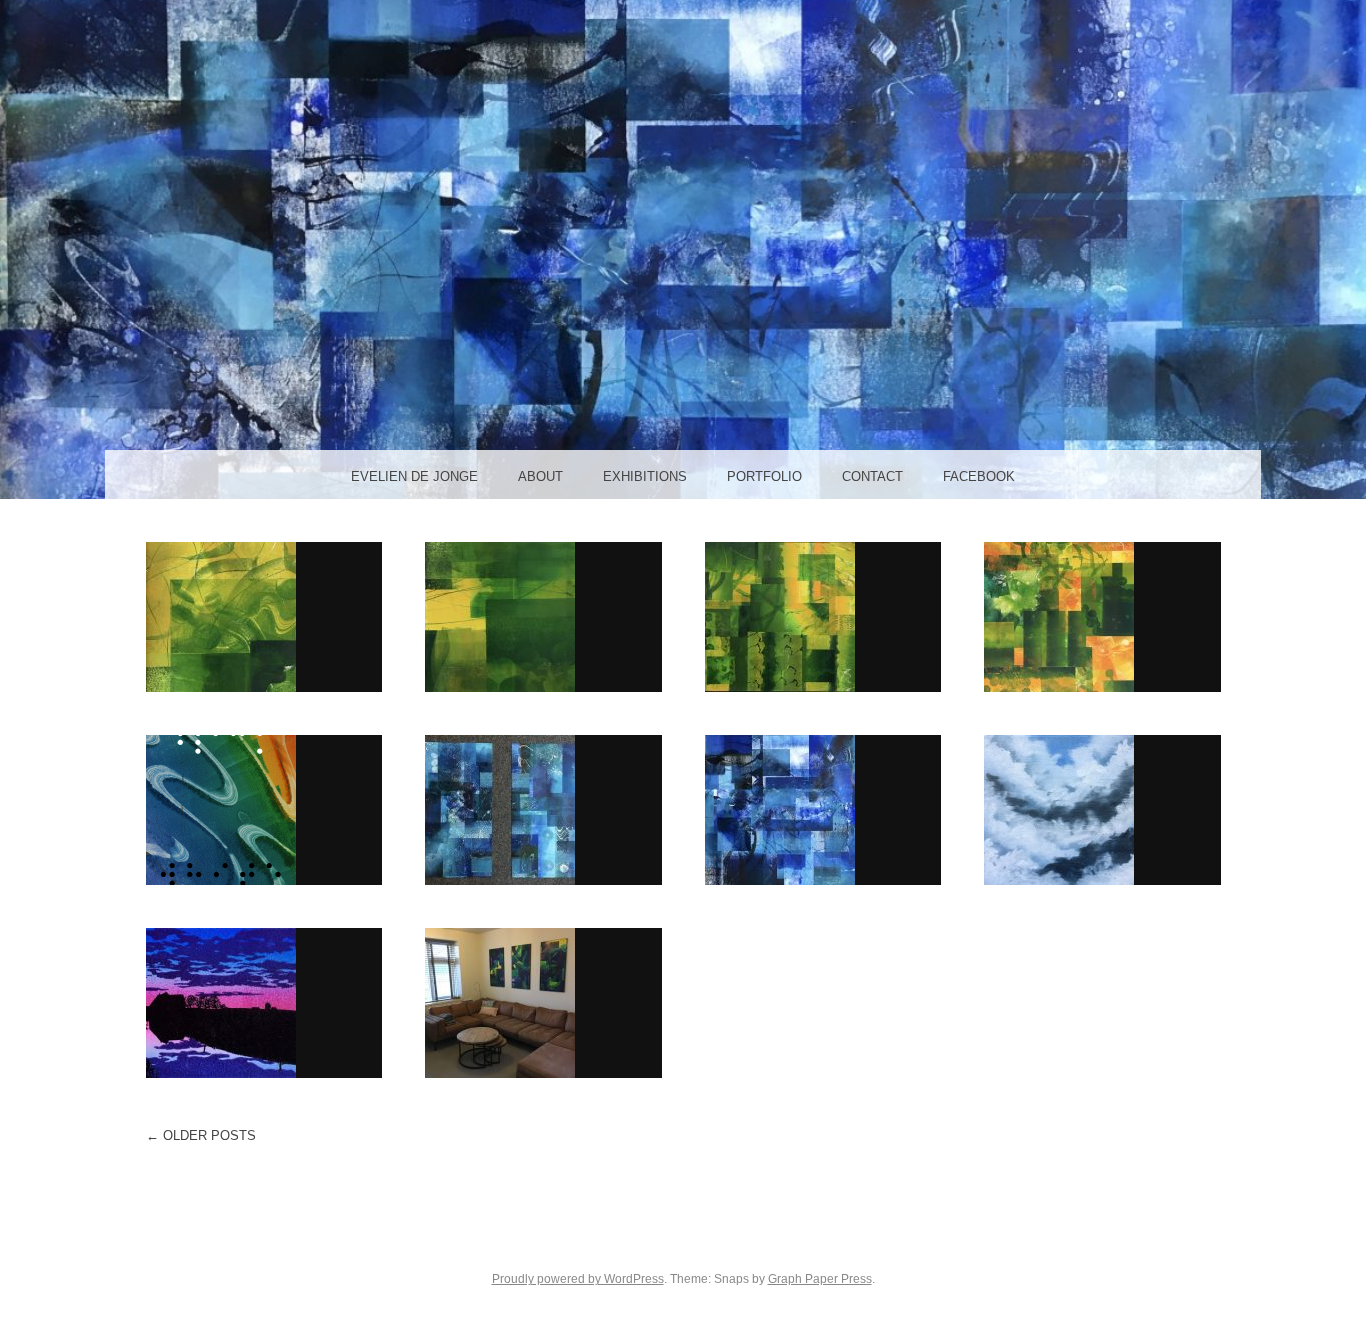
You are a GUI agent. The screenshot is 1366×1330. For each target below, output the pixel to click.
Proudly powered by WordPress (578, 1279)
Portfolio (764, 476)
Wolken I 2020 (1102, 809)
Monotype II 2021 (543, 616)
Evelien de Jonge (414, 476)
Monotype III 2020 (1102, 616)
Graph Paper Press (820, 1279)
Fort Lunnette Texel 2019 (263, 1002)
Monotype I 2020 (823, 809)
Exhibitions (645, 476)
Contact (872, 476)
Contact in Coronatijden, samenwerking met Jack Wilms (263, 818)
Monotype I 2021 (823, 616)
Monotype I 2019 (543, 1002)
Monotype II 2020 (543, 809)
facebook (979, 476)
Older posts (201, 1135)
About (540, 476)
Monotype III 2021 (264, 616)
